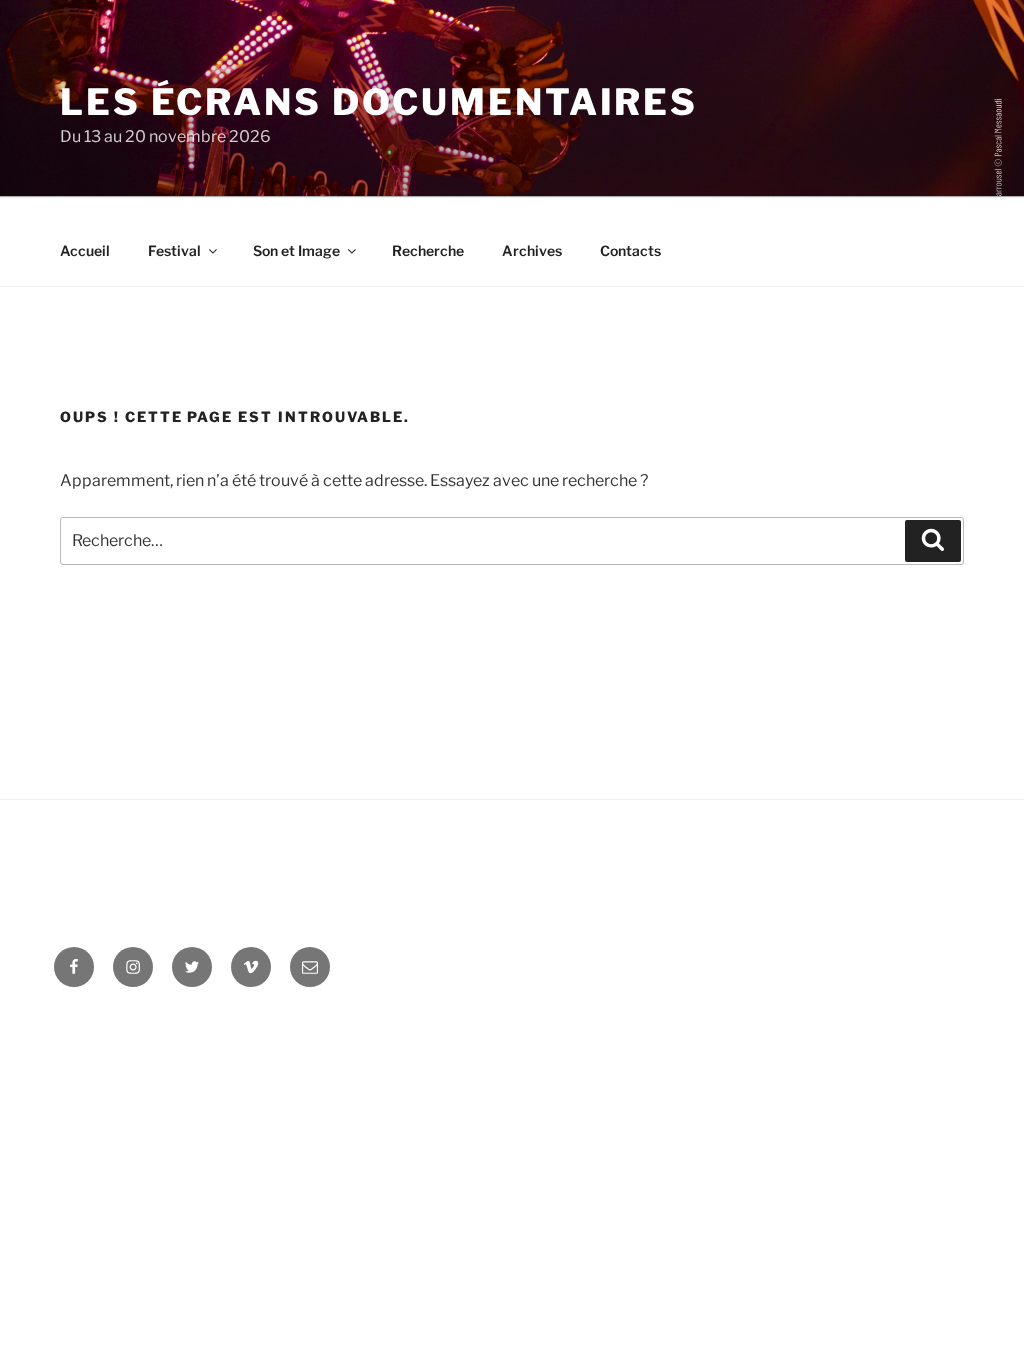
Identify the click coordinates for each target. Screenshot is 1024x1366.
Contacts (630, 250)
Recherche (428, 250)
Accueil (85, 250)
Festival (174, 250)
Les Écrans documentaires (379, 102)
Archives (532, 250)
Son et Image (296, 250)
